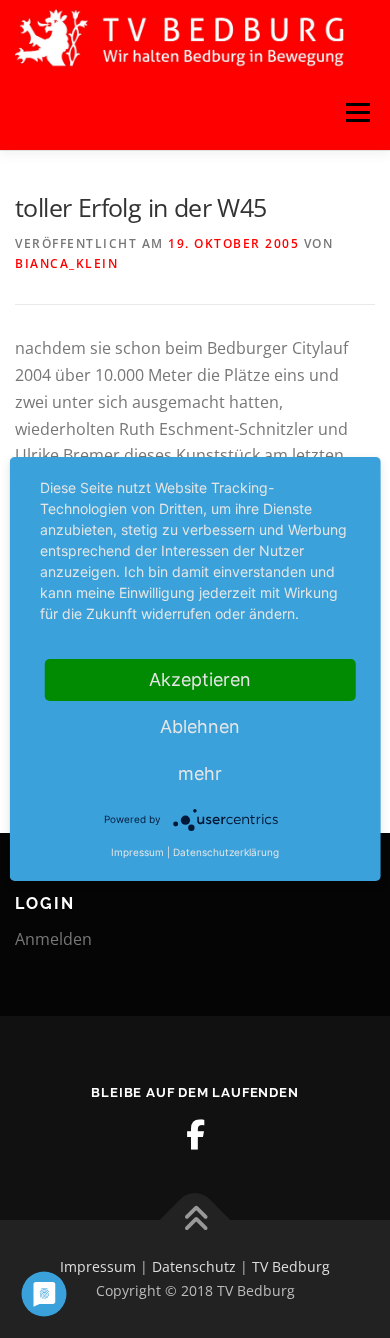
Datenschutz (194, 1266)
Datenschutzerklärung (226, 852)
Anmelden (53, 939)
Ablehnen (200, 726)
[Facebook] (195, 1135)
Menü (357, 112)
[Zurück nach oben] (195, 1220)
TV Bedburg (291, 1266)
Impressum (98, 1266)
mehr (200, 773)
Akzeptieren (200, 679)
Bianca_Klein (66, 263)
